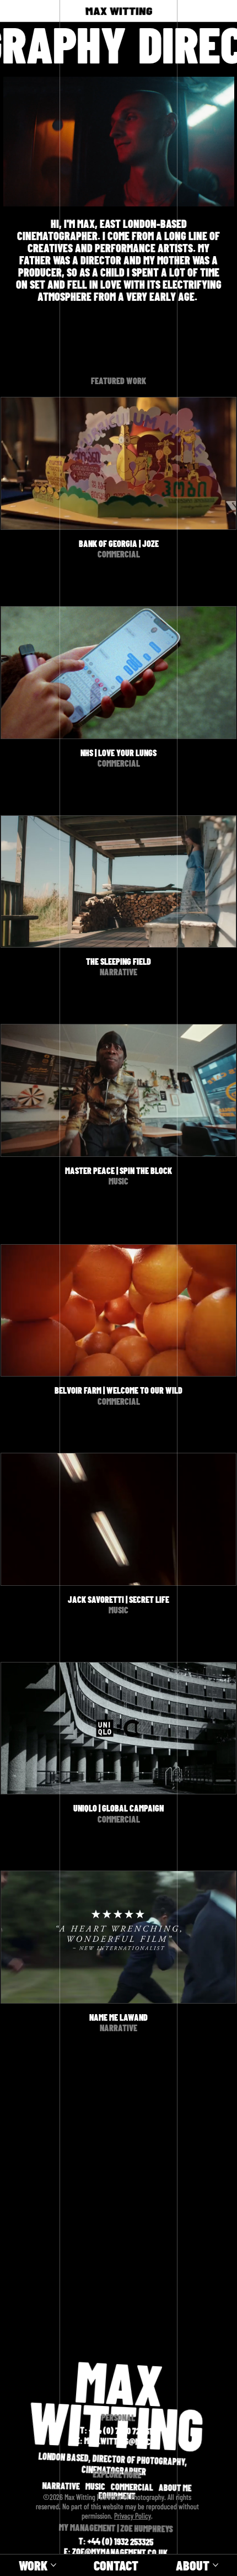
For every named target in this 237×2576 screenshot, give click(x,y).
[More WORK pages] (53, 2565)
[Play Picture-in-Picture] (201, 192)
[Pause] (17, 192)
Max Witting (118, 11)
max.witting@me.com (122, 2441)
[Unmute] (36, 192)
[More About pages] (216, 2565)
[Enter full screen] (219, 192)
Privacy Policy (133, 2516)
